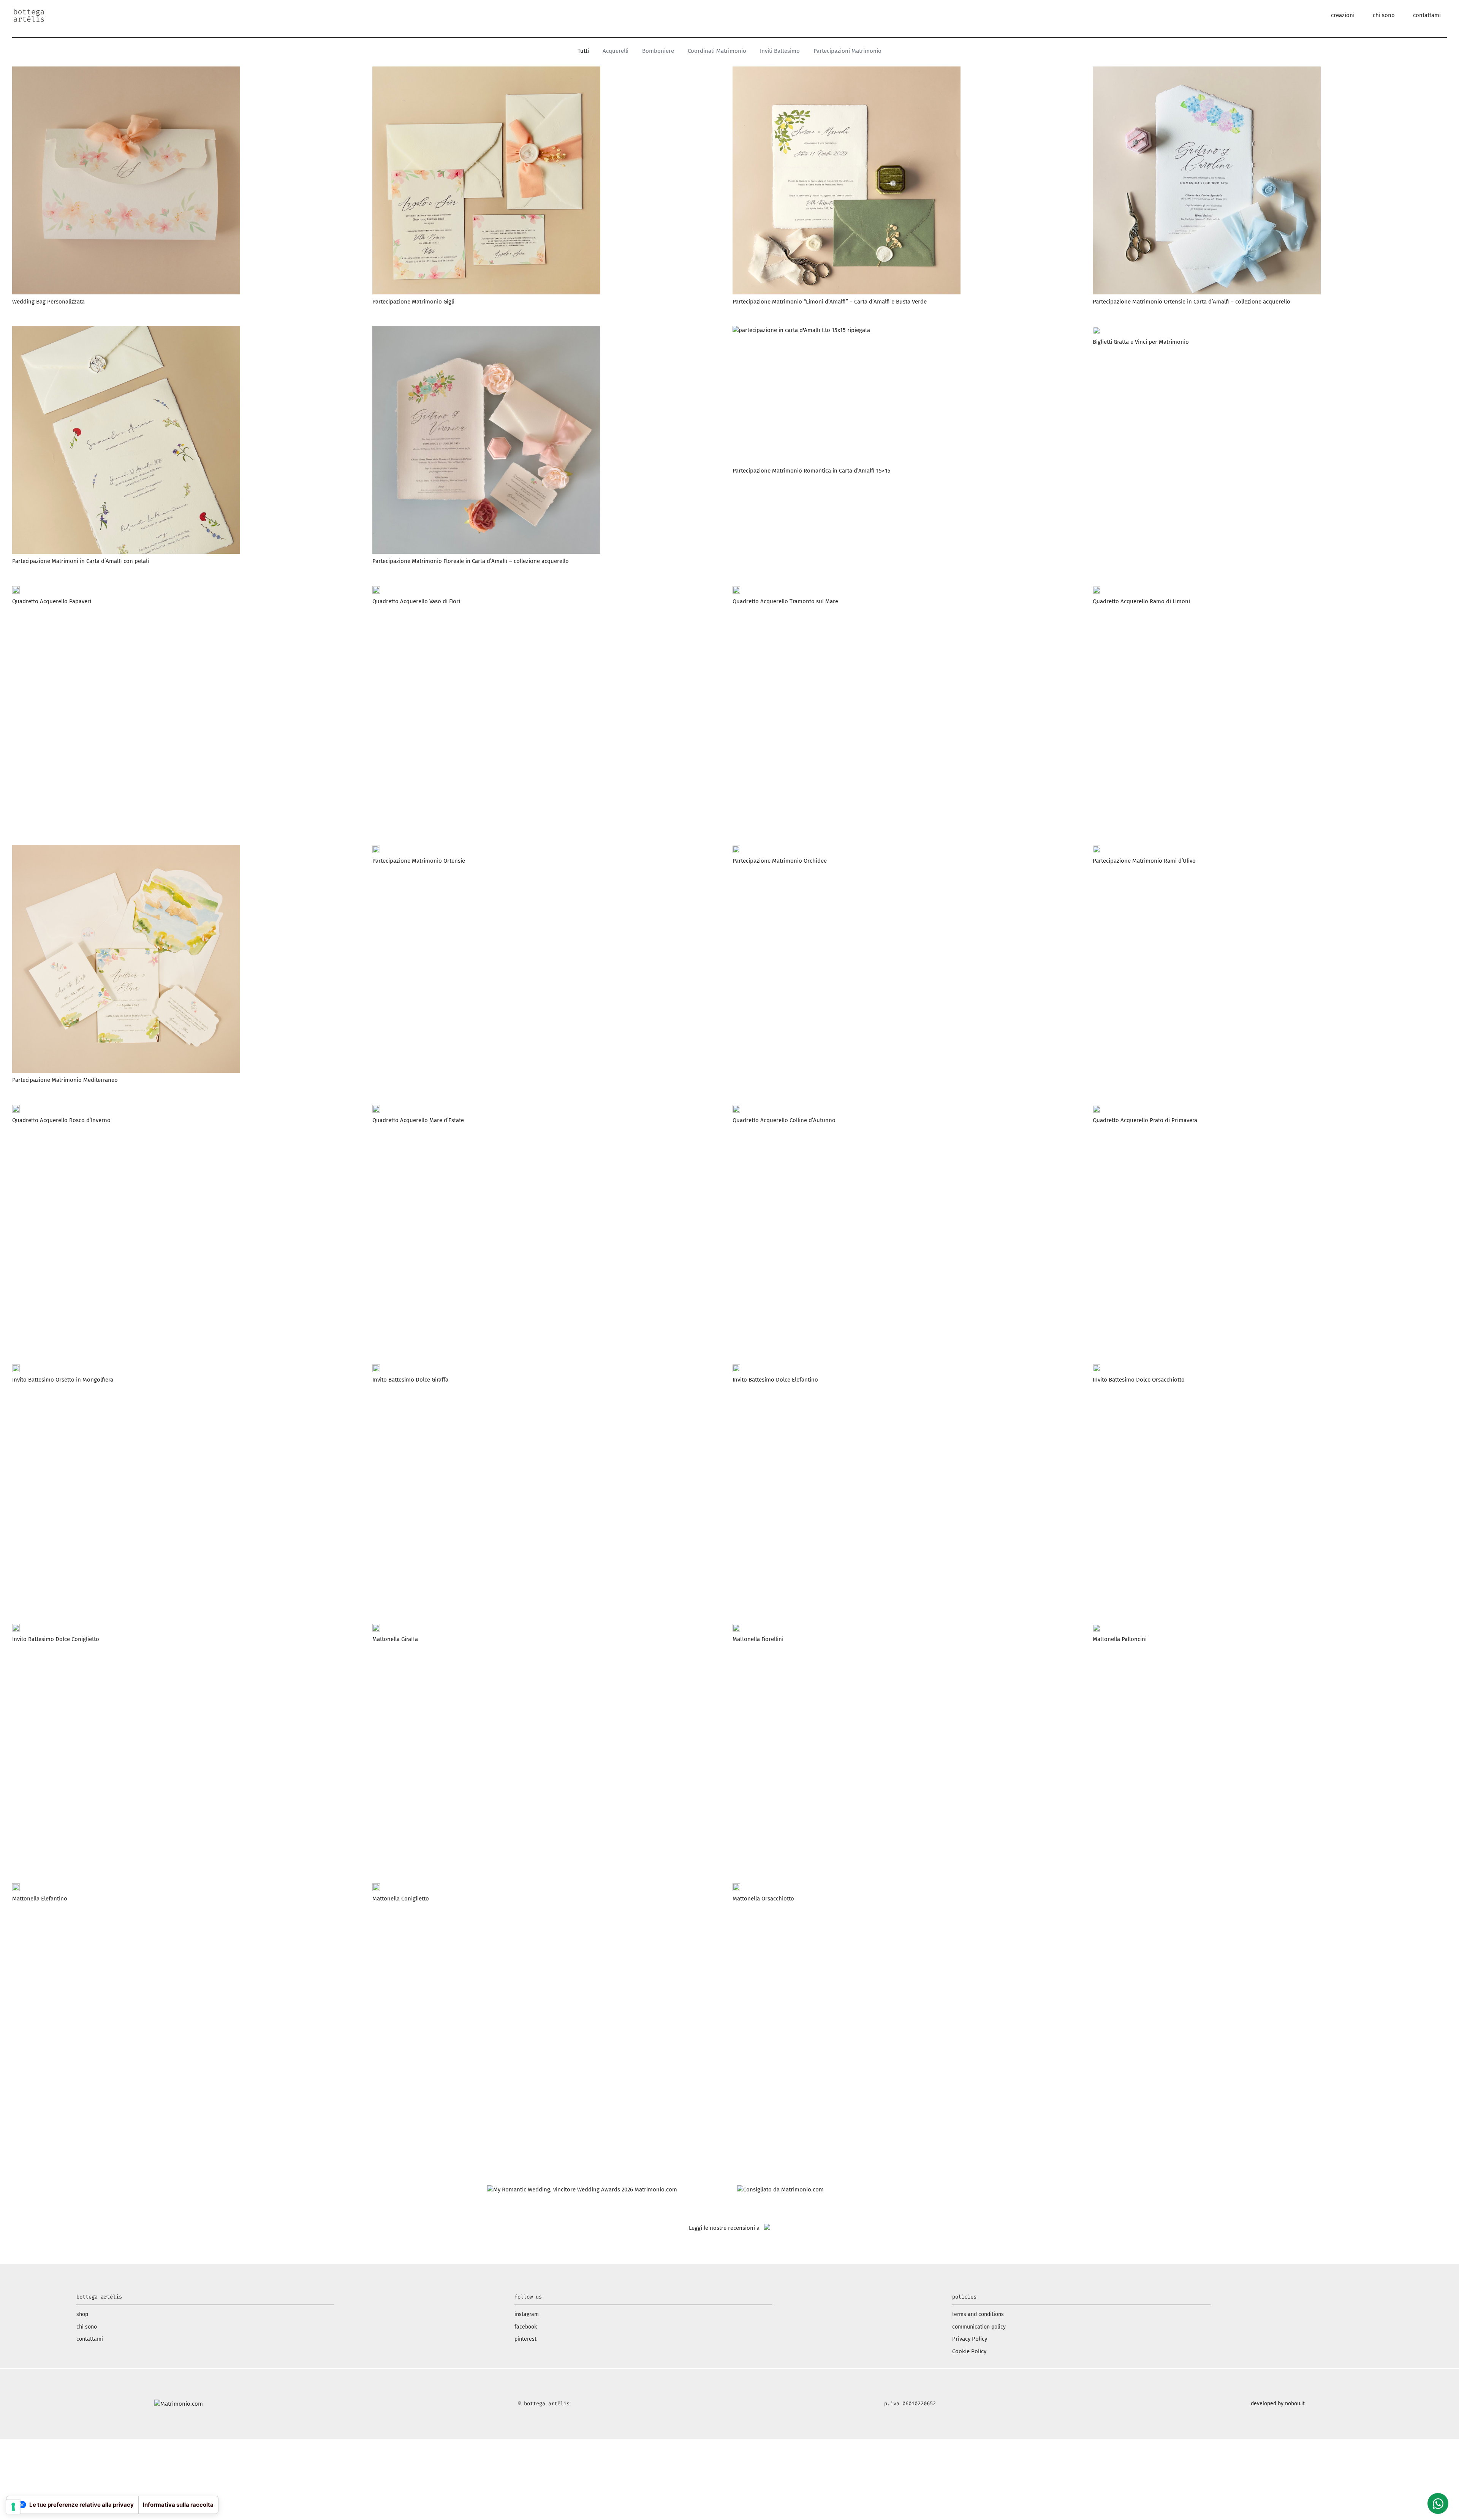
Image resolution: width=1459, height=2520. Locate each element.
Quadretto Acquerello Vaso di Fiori (416, 601)
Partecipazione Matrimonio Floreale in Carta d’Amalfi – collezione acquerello (471, 561)
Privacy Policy (970, 2339)
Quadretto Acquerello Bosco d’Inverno (61, 1120)
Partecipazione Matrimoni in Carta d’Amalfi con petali (81, 561)
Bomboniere (658, 51)
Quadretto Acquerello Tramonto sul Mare (785, 601)
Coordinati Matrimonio (717, 51)
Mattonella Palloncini (1120, 1639)
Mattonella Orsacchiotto (763, 1899)
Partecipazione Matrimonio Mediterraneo (65, 1080)
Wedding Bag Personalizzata (48, 302)
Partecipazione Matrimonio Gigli (413, 302)
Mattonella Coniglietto (401, 1899)
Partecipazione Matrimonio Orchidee (780, 861)
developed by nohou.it (1278, 2404)
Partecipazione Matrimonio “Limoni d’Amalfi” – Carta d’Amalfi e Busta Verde (830, 302)
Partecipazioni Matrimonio (847, 51)
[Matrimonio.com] (179, 2404)
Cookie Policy (969, 2351)
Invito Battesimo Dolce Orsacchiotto (1139, 1380)
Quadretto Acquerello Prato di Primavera (1145, 1120)
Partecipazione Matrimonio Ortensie (419, 861)
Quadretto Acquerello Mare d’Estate (418, 1120)
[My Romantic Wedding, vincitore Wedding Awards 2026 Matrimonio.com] (582, 2190)
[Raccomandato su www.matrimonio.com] (780, 2190)
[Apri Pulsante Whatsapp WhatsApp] (1438, 2503)
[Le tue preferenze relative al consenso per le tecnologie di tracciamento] (13, 2507)
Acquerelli (616, 51)
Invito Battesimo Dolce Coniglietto (56, 1639)
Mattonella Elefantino (40, 1899)
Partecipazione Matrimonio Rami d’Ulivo (1144, 861)
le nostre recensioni (729, 2228)
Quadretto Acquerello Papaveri (52, 601)
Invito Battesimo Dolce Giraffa (410, 1380)
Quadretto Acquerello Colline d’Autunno (784, 1120)
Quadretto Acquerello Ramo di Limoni (1141, 601)
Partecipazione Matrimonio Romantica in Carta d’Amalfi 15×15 (812, 471)
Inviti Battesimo (780, 51)
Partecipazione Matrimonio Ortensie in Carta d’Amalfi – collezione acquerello (1192, 302)
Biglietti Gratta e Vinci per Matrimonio (1141, 342)
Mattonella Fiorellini (758, 1639)
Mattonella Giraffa (395, 1639)
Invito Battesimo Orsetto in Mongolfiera (63, 1380)
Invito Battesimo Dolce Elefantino (775, 1380)
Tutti (583, 51)
